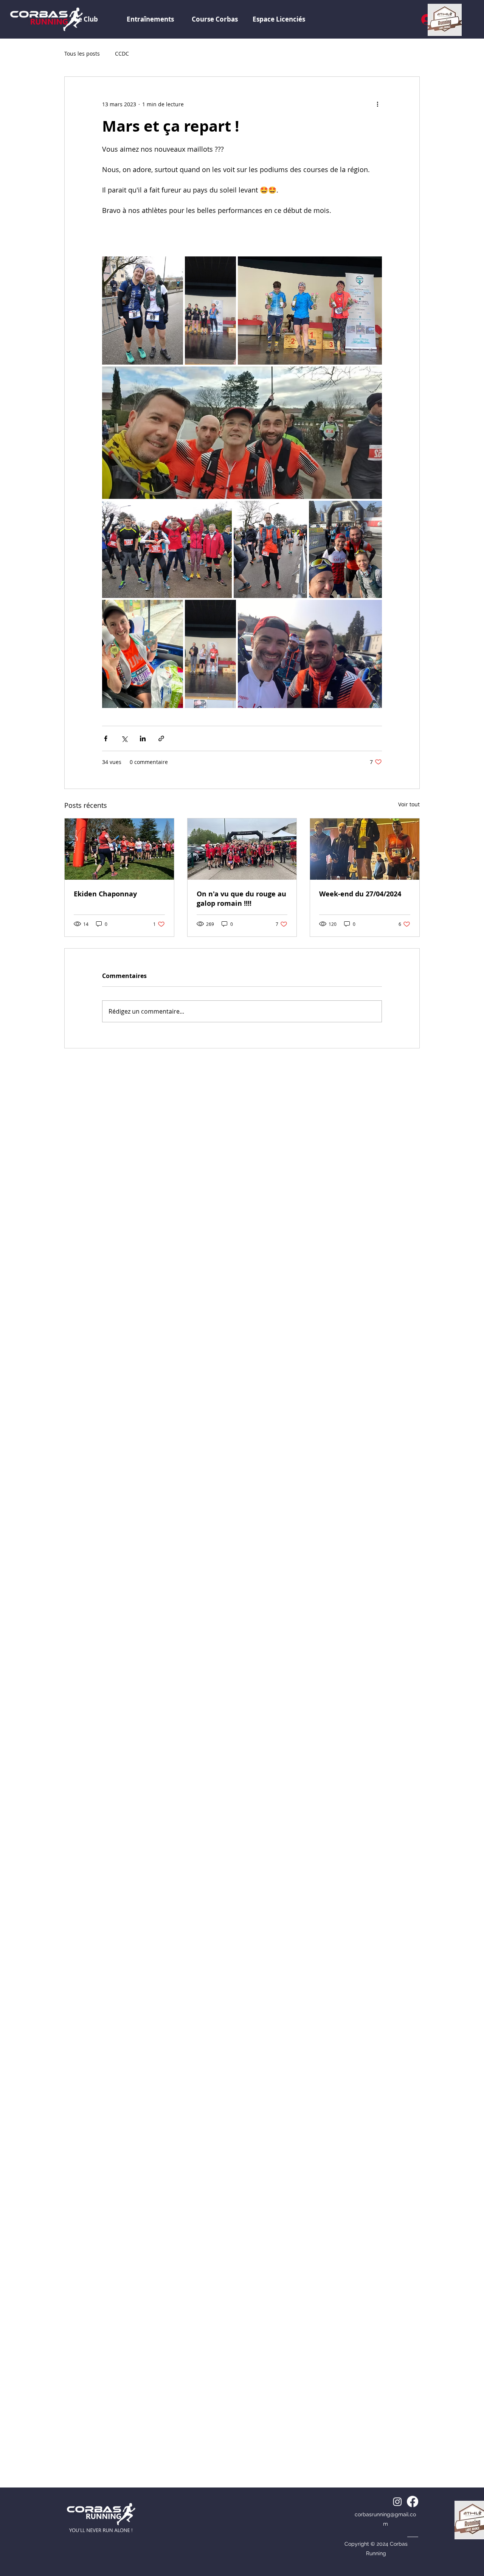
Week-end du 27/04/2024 (360, 894)
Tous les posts (82, 54)
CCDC (122, 54)
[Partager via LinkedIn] (143, 738)
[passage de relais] (119, 849)
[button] (279, 19)
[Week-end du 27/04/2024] (365, 849)
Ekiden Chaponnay (105, 894)
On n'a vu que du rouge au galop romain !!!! (241, 899)
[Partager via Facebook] (106, 738)
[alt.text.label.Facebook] (413, 2501)
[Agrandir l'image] (143, 311)
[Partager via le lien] (161, 738)
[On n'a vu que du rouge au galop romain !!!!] (242, 849)
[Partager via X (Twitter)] (124, 738)
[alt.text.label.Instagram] (397, 2501)
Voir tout (409, 804)
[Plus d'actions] (377, 104)
